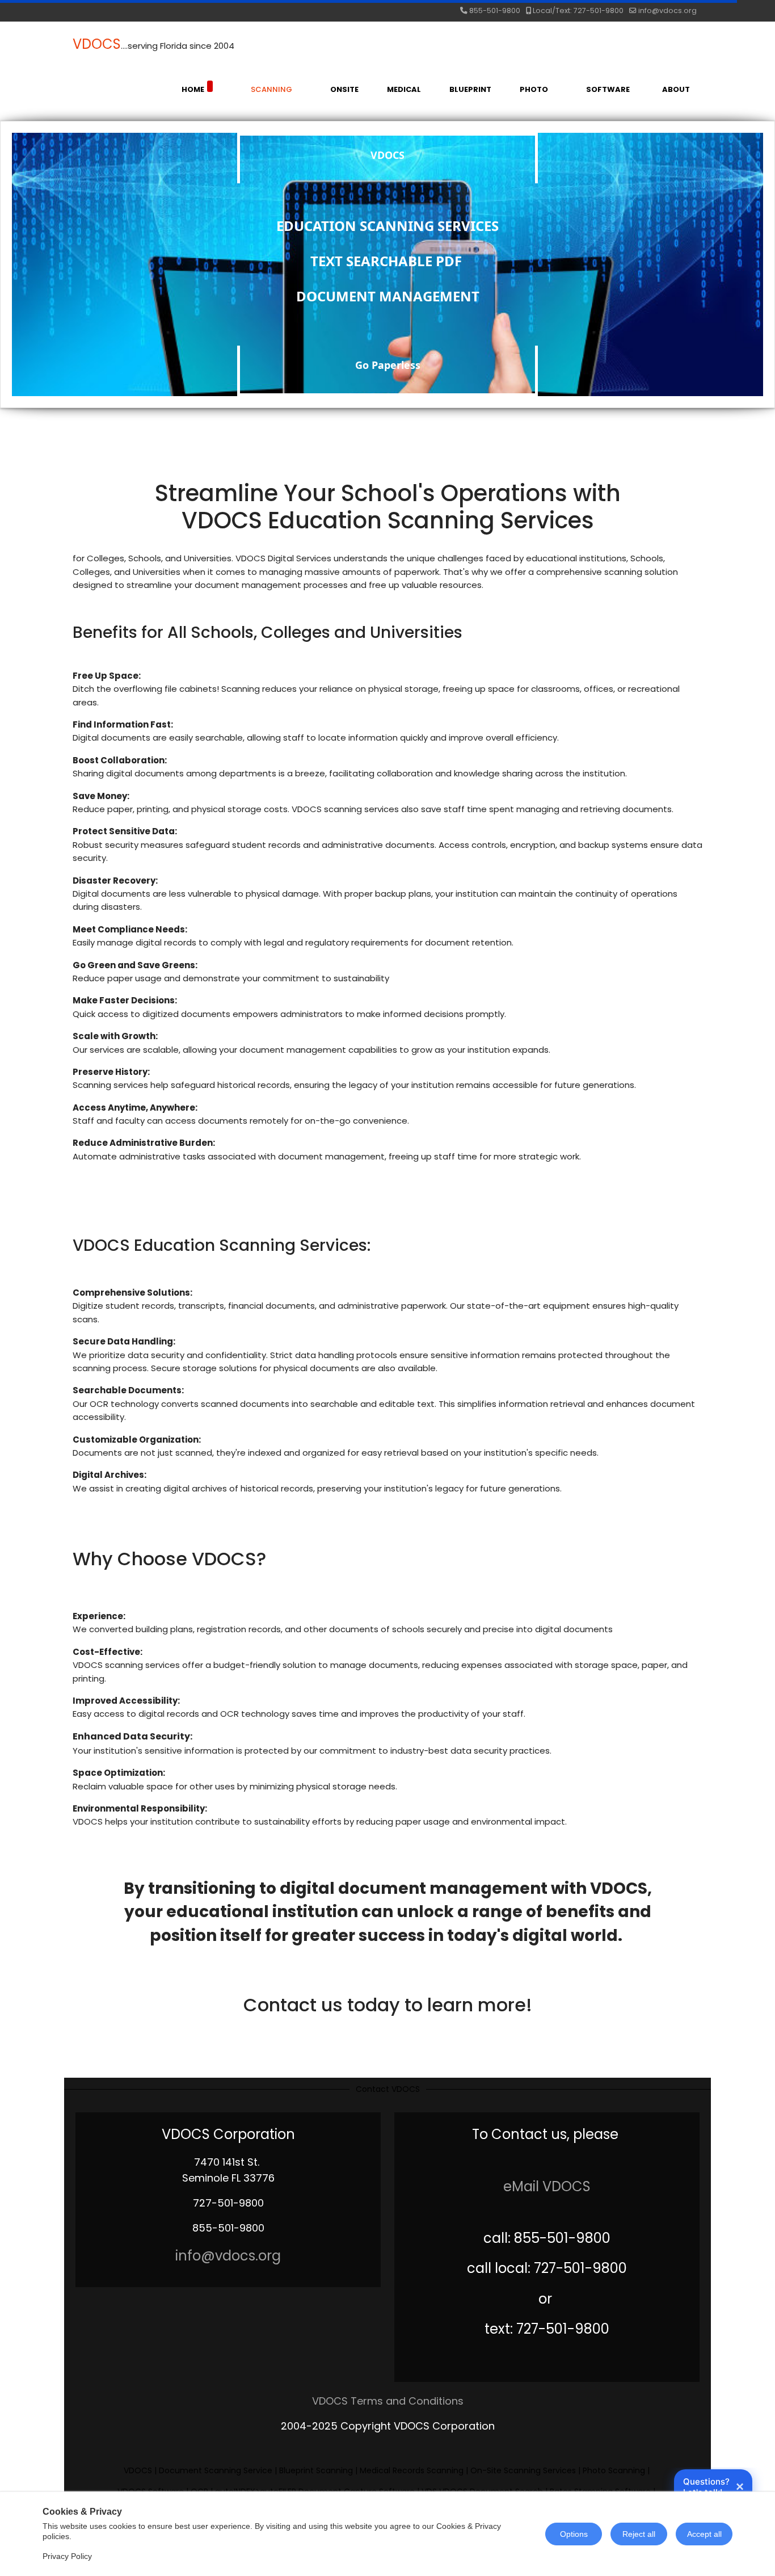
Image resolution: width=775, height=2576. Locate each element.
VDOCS (97, 44)
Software (608, 89)
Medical (404, 89)
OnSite (344, 89)
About (676, 89)
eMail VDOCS (547, 2186)
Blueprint (470, 89)
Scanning (271, 89)
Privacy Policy (67, 2556)
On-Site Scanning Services (524, 2470)
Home (193, 89)
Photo (534, 89)
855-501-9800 (495, 10)
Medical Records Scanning (412, 2470)
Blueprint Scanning (316, 2470)
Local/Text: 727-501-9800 (578, 10)
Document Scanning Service (216, 2470)
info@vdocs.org (667, 10)
